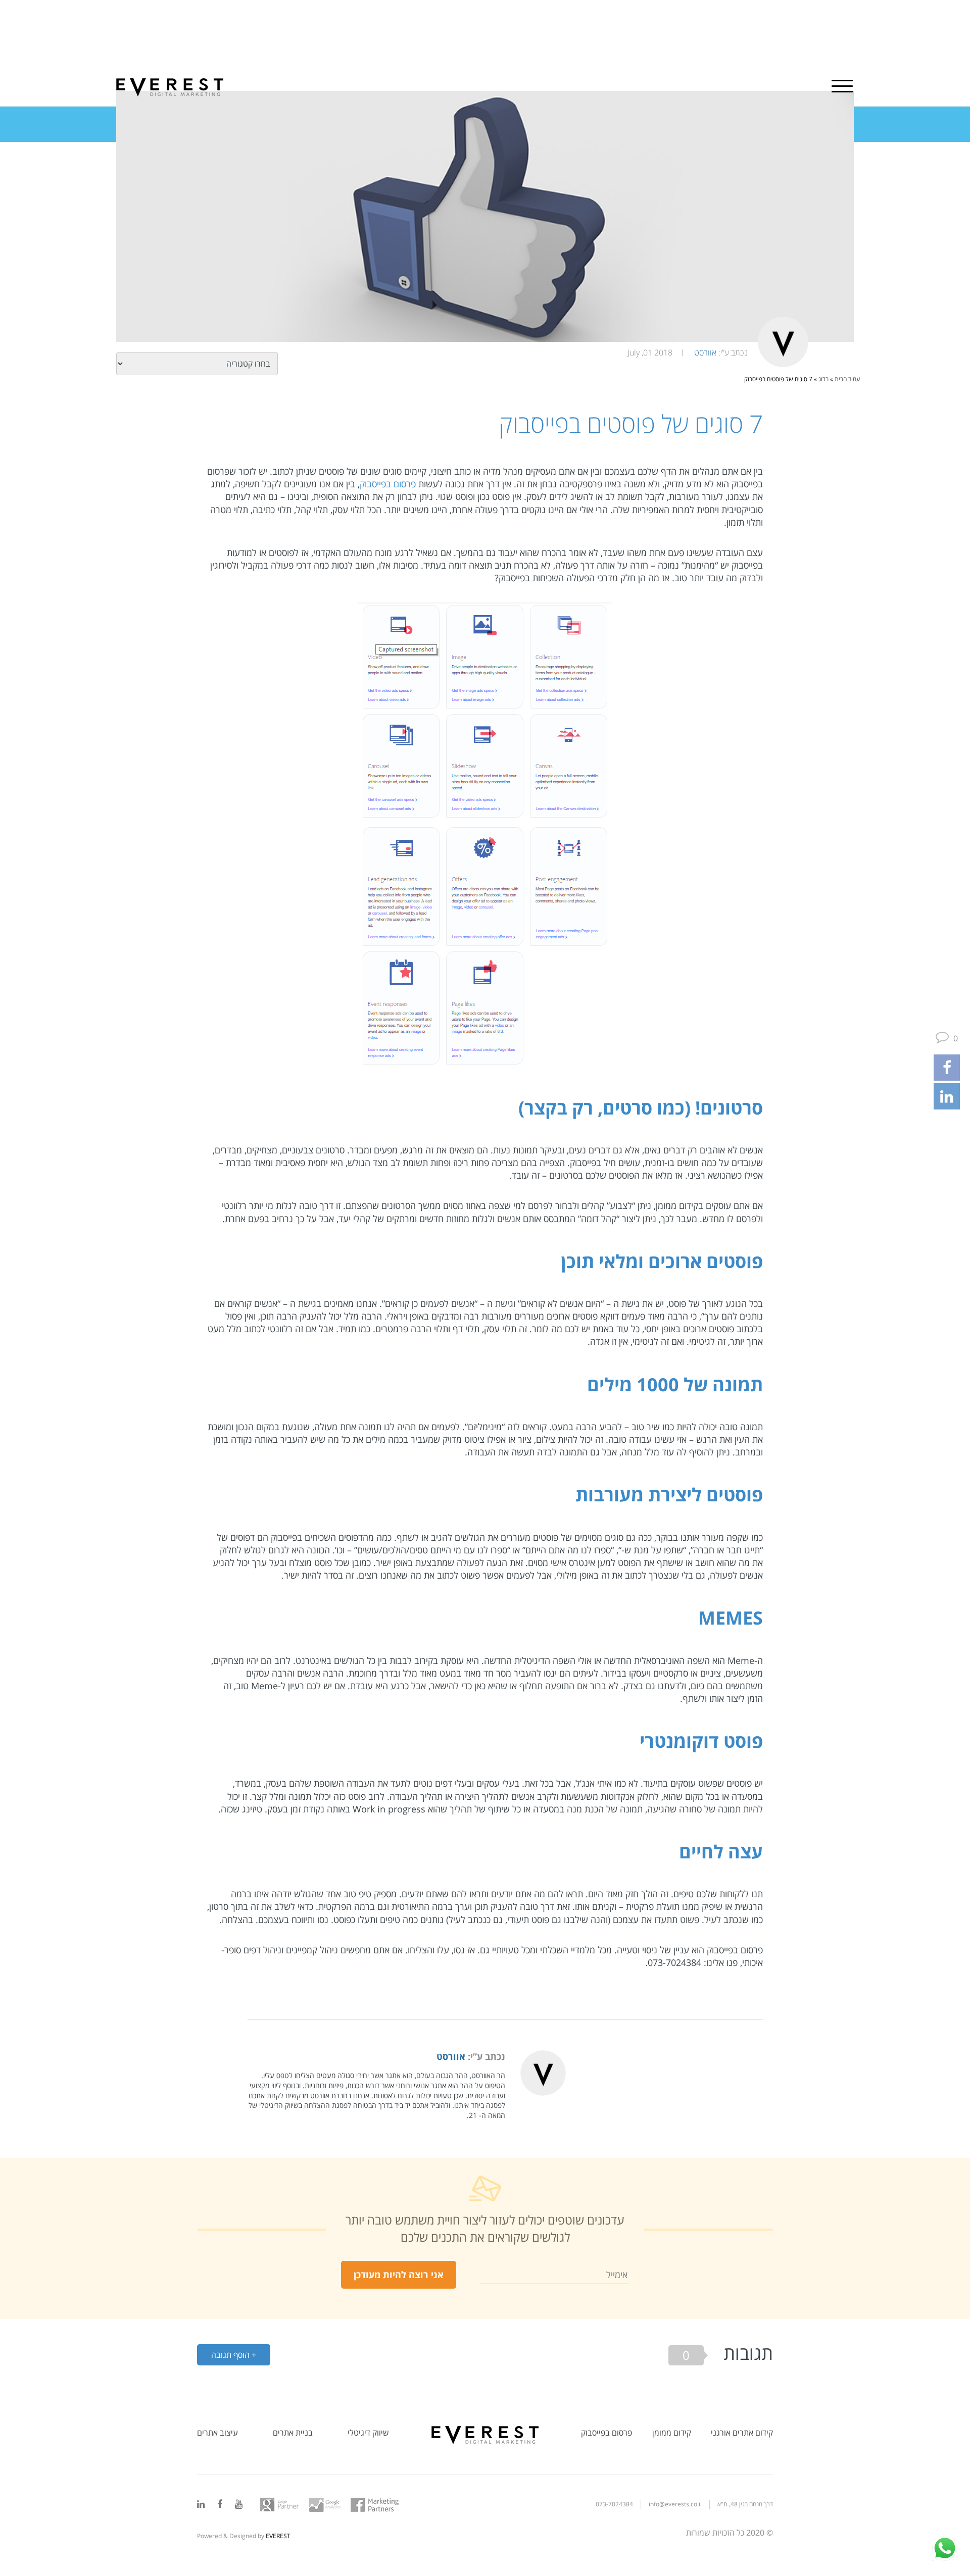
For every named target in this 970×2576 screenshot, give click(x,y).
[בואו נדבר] (945, 2548)
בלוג (823, 379)
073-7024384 (614, 2504)
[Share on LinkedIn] (947, 1096)
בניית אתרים (293, 2433)
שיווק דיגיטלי (368, 2433)
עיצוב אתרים (217, 2433)
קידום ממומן (672, 2433)
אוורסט (705, 352)
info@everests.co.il (675, 2504)
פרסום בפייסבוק (388, 484)
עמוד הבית (847, 379)
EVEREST (278, 2536)
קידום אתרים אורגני (742, 2433)
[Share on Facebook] (947, 1068)
